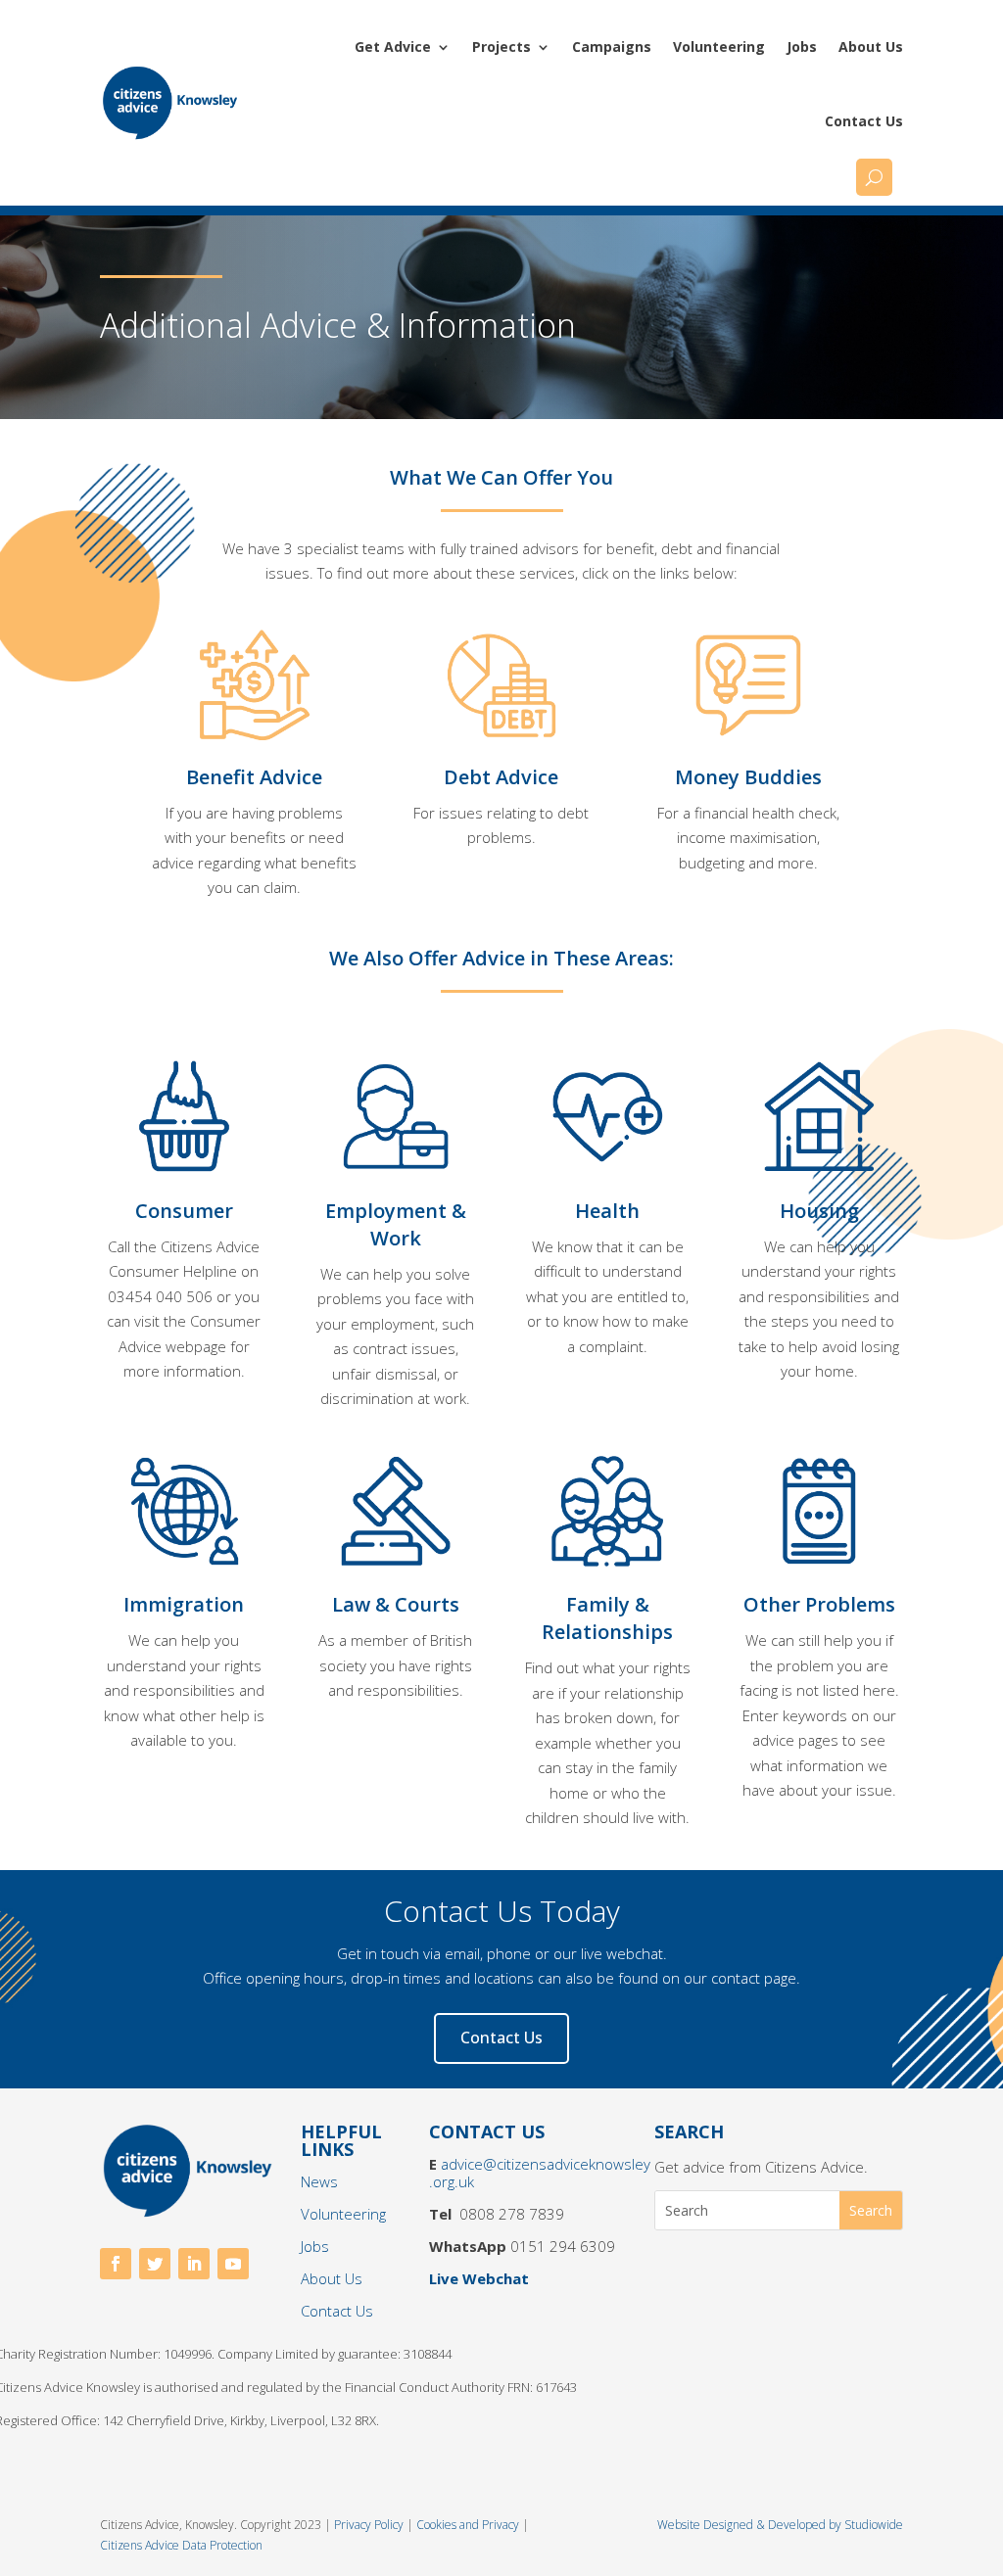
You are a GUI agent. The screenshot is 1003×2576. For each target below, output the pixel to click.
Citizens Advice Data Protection (181, 2545)
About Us (871, 47)
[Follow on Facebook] (116, 2264)
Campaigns (612, 47)
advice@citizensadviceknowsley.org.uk (540, 2173)
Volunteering (719, 47)
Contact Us (864, 121)
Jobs (802, 47)
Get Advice (393, 47)
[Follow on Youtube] (233, 2264)
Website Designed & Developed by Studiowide (780, 2525)
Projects (501, 47)
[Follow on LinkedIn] (194, 2264)
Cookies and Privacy (468, 2525)
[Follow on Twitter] (155, 2264)
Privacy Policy (370, 2525)
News (319, 2181)
